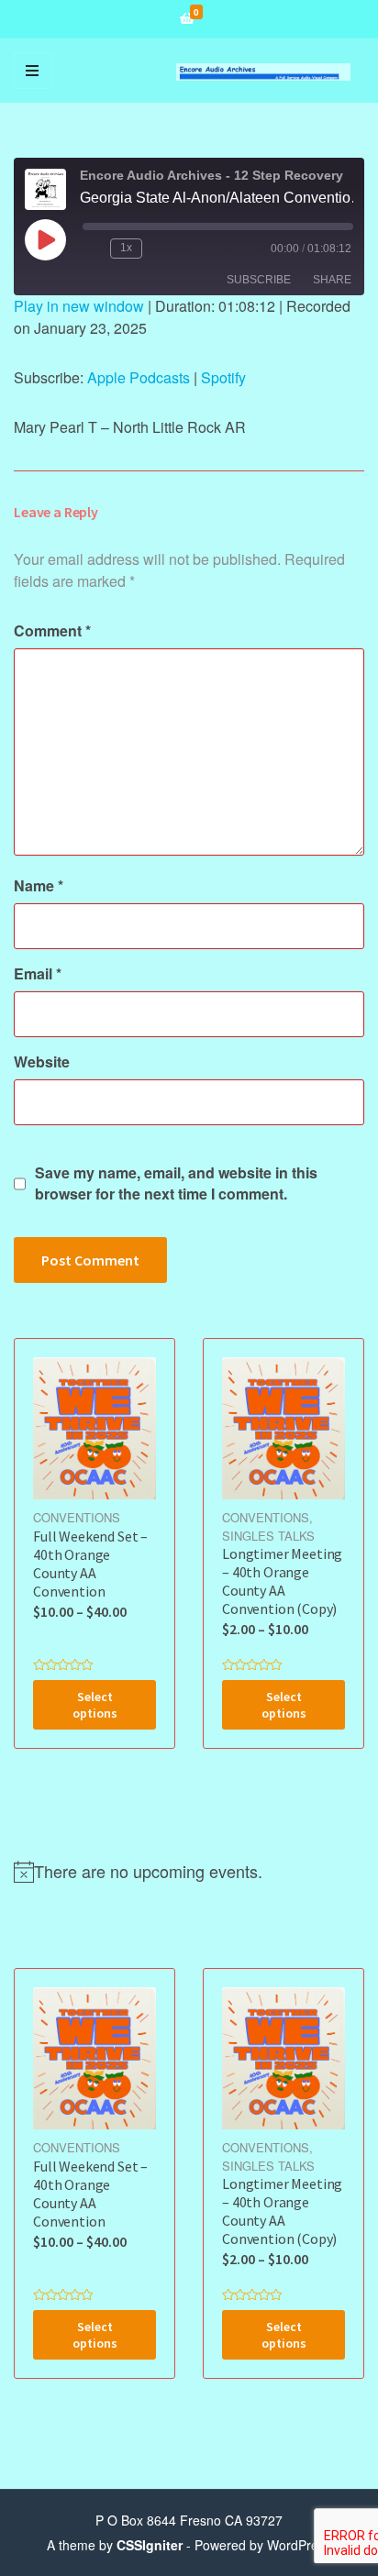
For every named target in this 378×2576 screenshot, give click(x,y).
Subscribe (259, 280)
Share (332, 280)
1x (126, 248)
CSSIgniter (150, 2545)
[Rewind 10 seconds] (93, 249)
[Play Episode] (45, 239)
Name (39, 885)
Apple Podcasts (139, 377)
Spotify (223, 377)
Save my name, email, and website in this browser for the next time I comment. (176, 1183)
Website (42, 1061)
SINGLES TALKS (268, 1536)
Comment (52, 630)
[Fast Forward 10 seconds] (160, 249)
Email (38, 973)
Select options (95, 1705)
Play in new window (79, 306)
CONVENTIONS (77, 1517)
